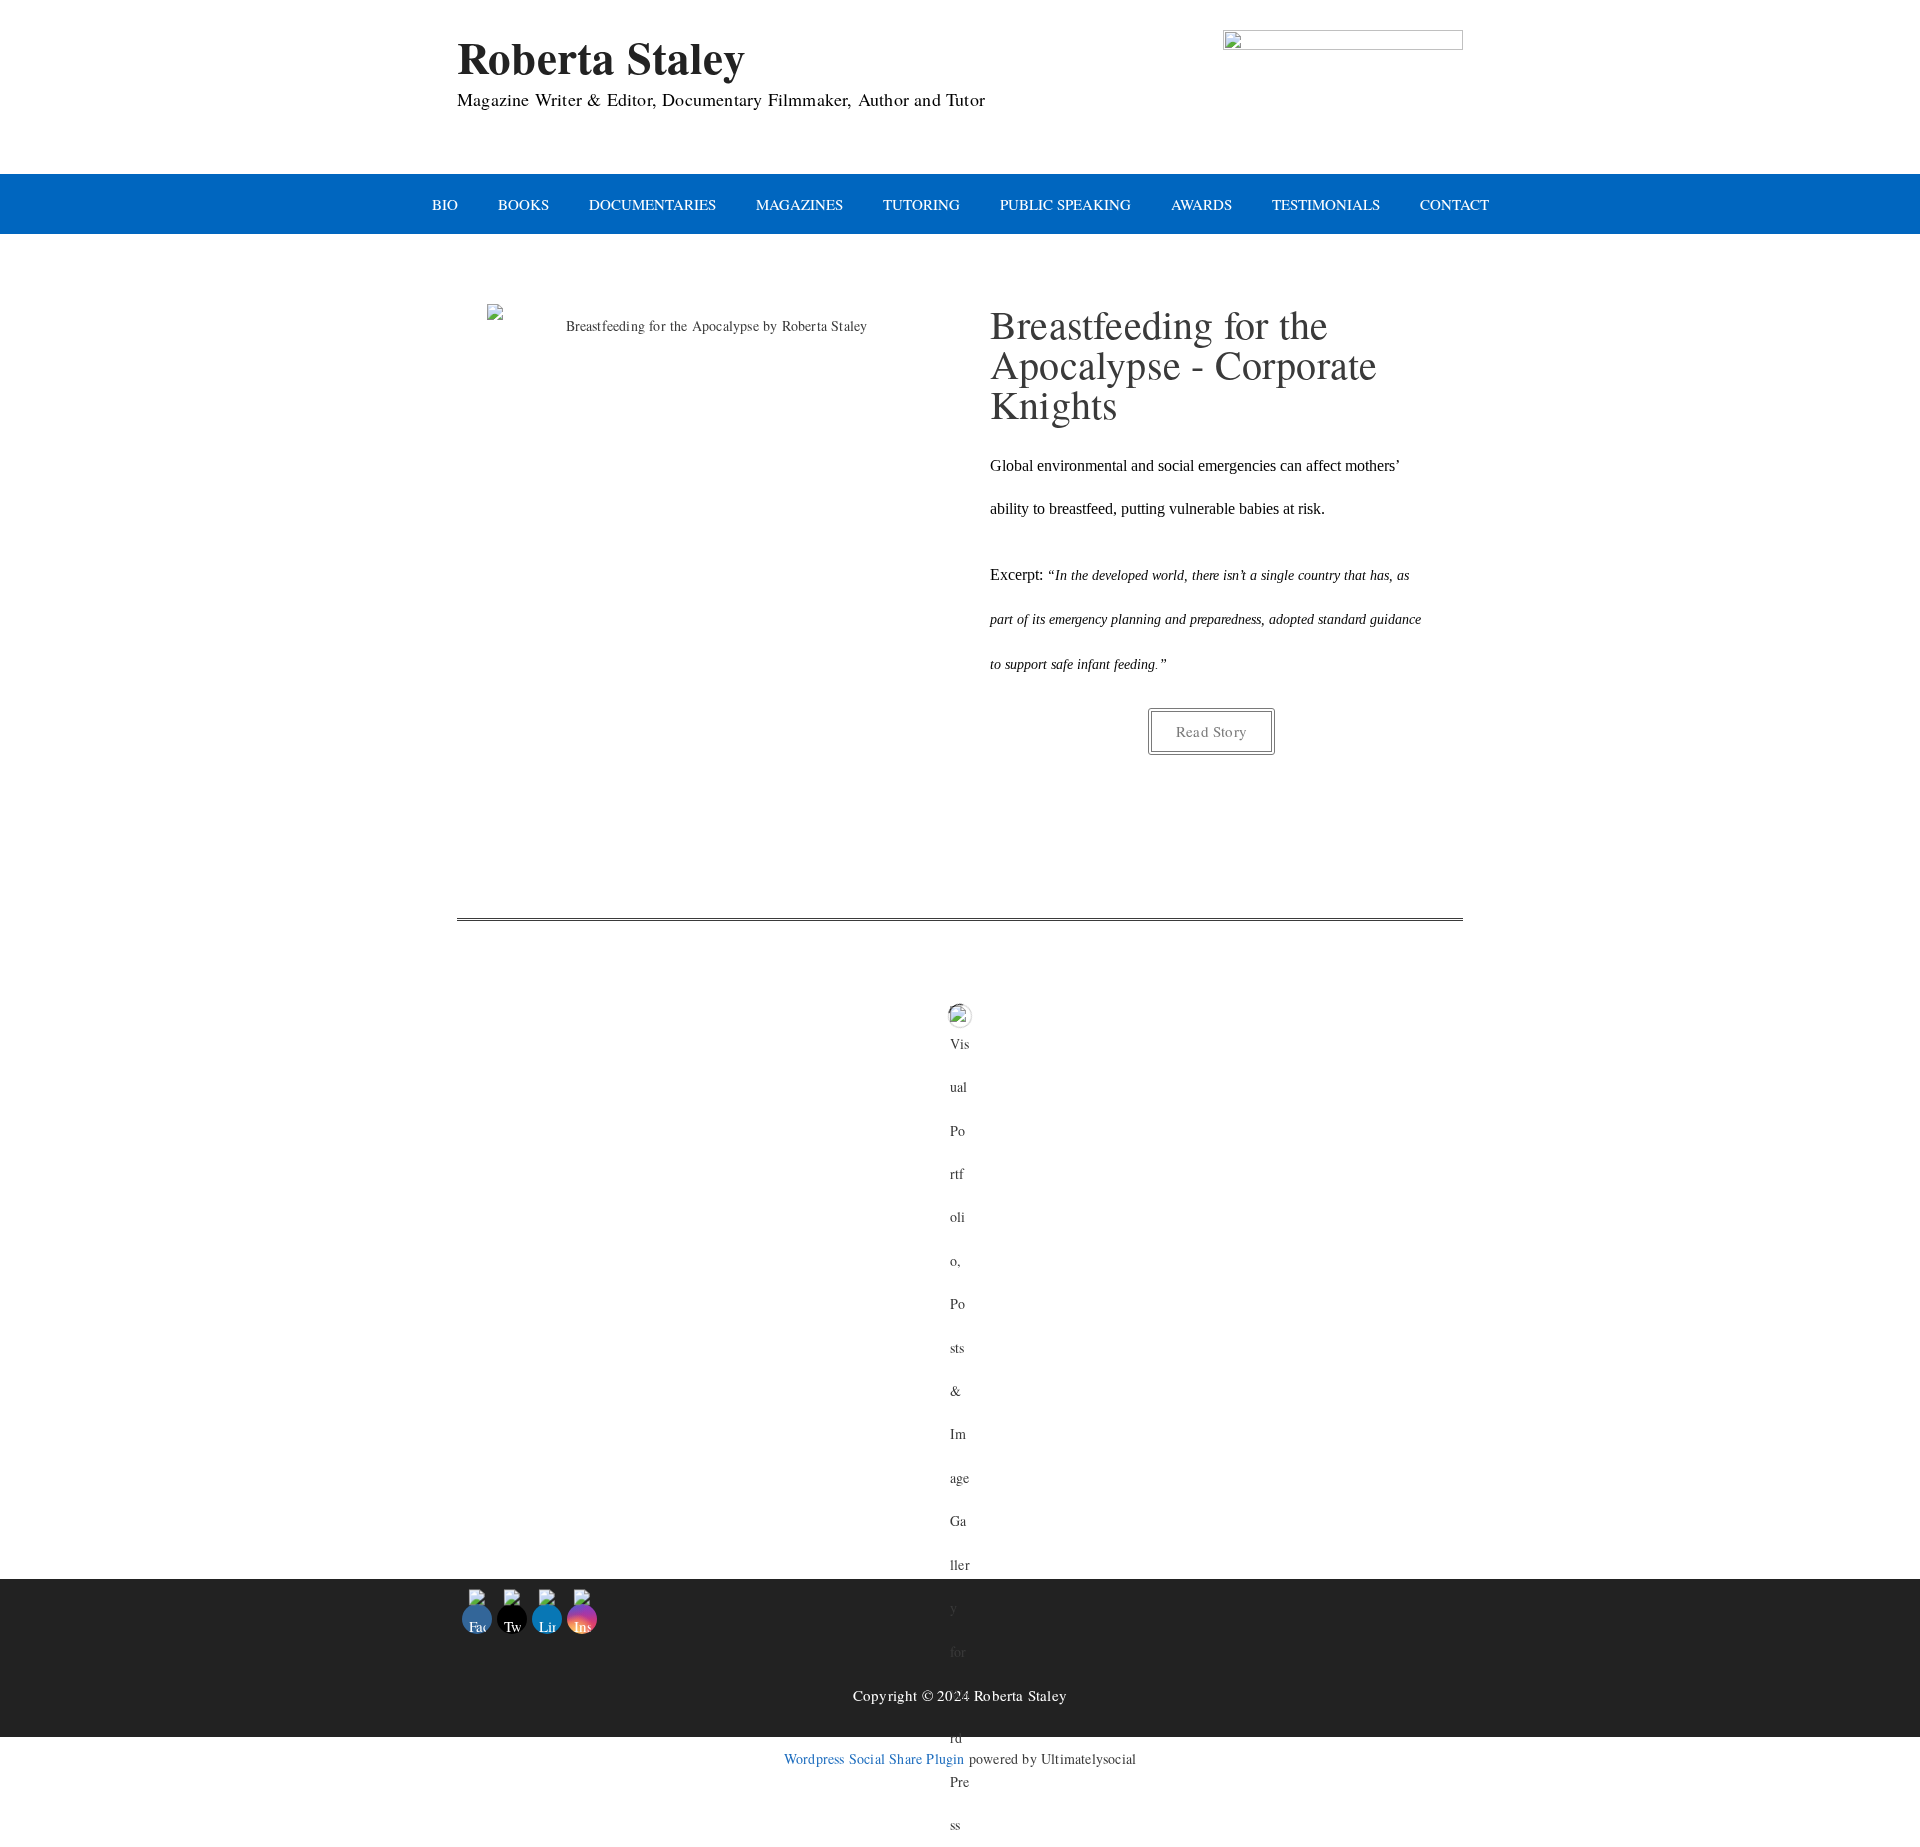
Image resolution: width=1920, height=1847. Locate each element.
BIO (445, 204)
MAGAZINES (799, 204)
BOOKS (523, 204)
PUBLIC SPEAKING (1065, 204)
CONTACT (1454, 204)
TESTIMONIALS (1326, 204)
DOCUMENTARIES (652, 204)
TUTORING (921, 204)
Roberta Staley (601, 56)
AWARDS (1201, 204)
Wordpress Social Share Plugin (876, 1758)
